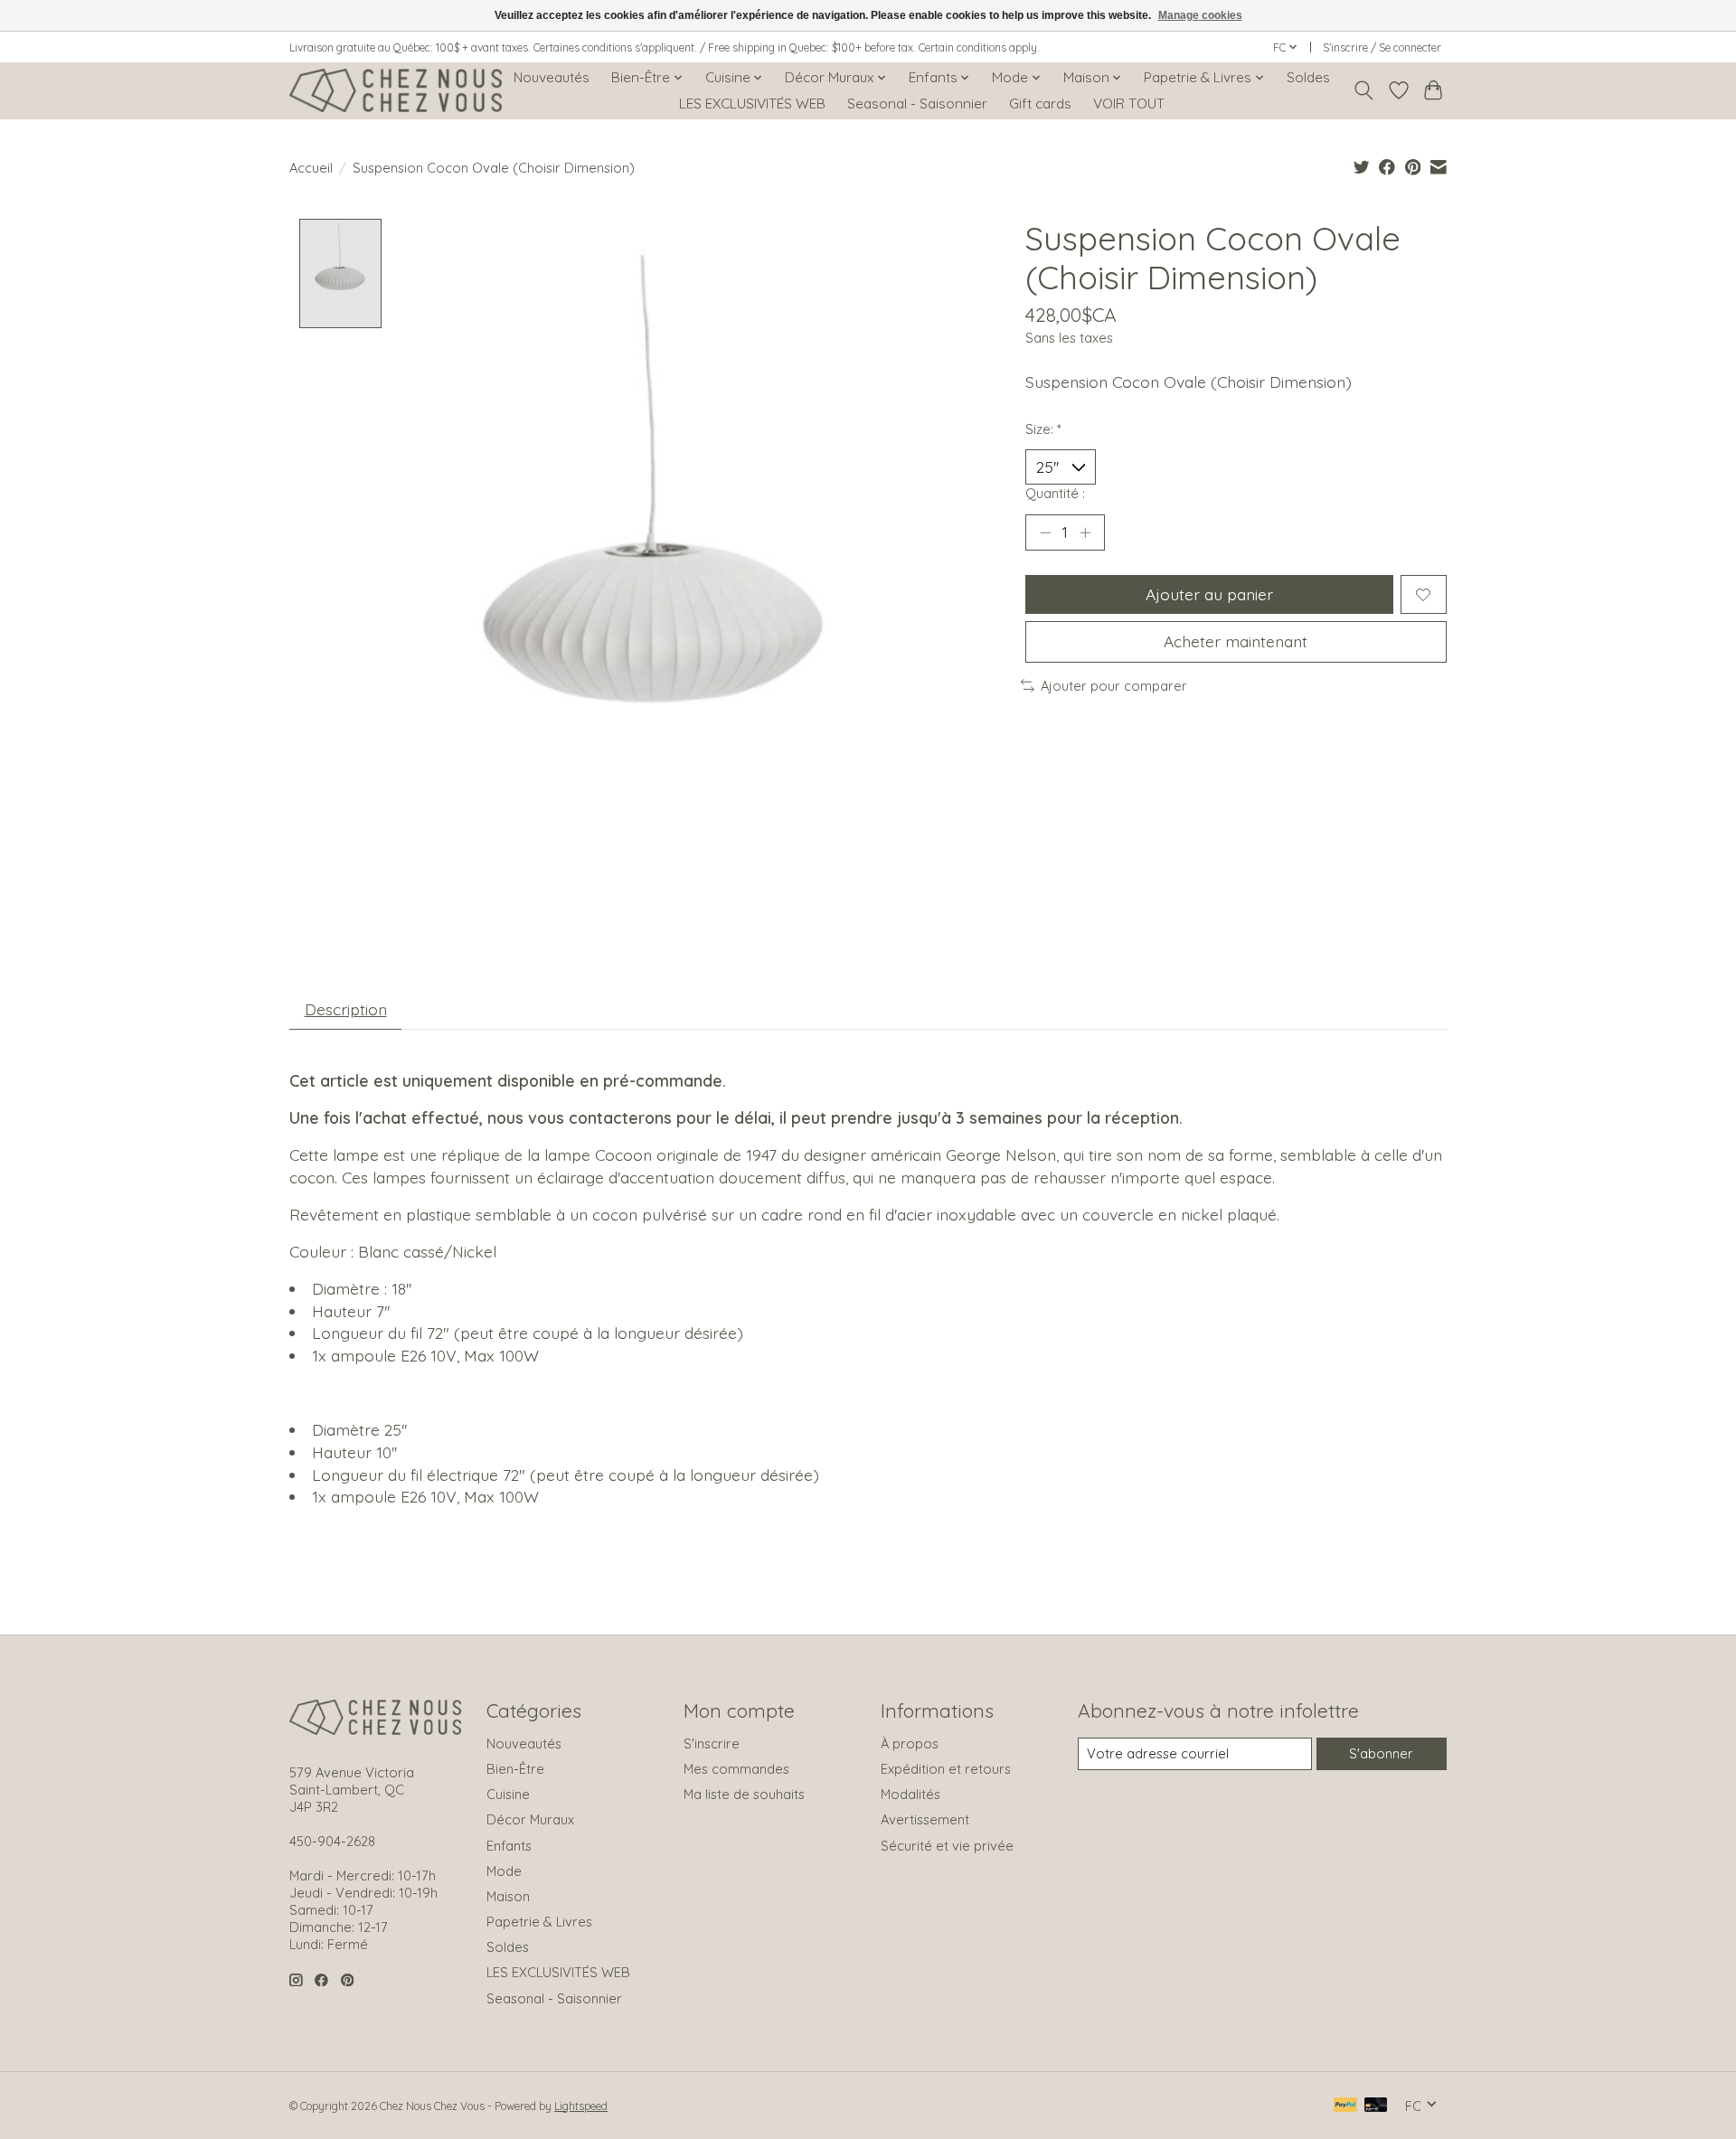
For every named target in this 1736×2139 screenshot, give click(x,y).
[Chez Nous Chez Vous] (396, 90)
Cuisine (508, 1794)
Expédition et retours (946, 1769)
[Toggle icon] (1364, 90)
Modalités (910, 1794)
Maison (508, 1896)
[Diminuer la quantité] (1045, 532)
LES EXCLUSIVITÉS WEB (752, 104)
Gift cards (1040, 104)
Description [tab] (346, 1009)
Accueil (311, 168)
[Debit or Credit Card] (1376, 2106)
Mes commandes (736, 1769)
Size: (1043, 429)
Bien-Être (515, 1769)
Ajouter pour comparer (1114, 686)
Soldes (1308, 77)
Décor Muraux (530, 1819)
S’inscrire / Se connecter (1382, 47)
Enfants (509, 1846)
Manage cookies (1200, 15)
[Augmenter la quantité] (1085, 532)
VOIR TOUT (1129, 104)
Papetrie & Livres (539, 1922)
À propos (910, 1743)
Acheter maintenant (1236, 641)
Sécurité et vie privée (947, 1846)
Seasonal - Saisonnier (917, 104)
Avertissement (925, 1819)
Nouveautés (552, 77)
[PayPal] (1345, 2106)
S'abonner (1381, 1753)
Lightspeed (581, 2106)
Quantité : (1055, 493)
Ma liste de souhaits (744, 1794)
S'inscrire (712, 1743)
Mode (504, 1871)
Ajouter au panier (1209, 594)
